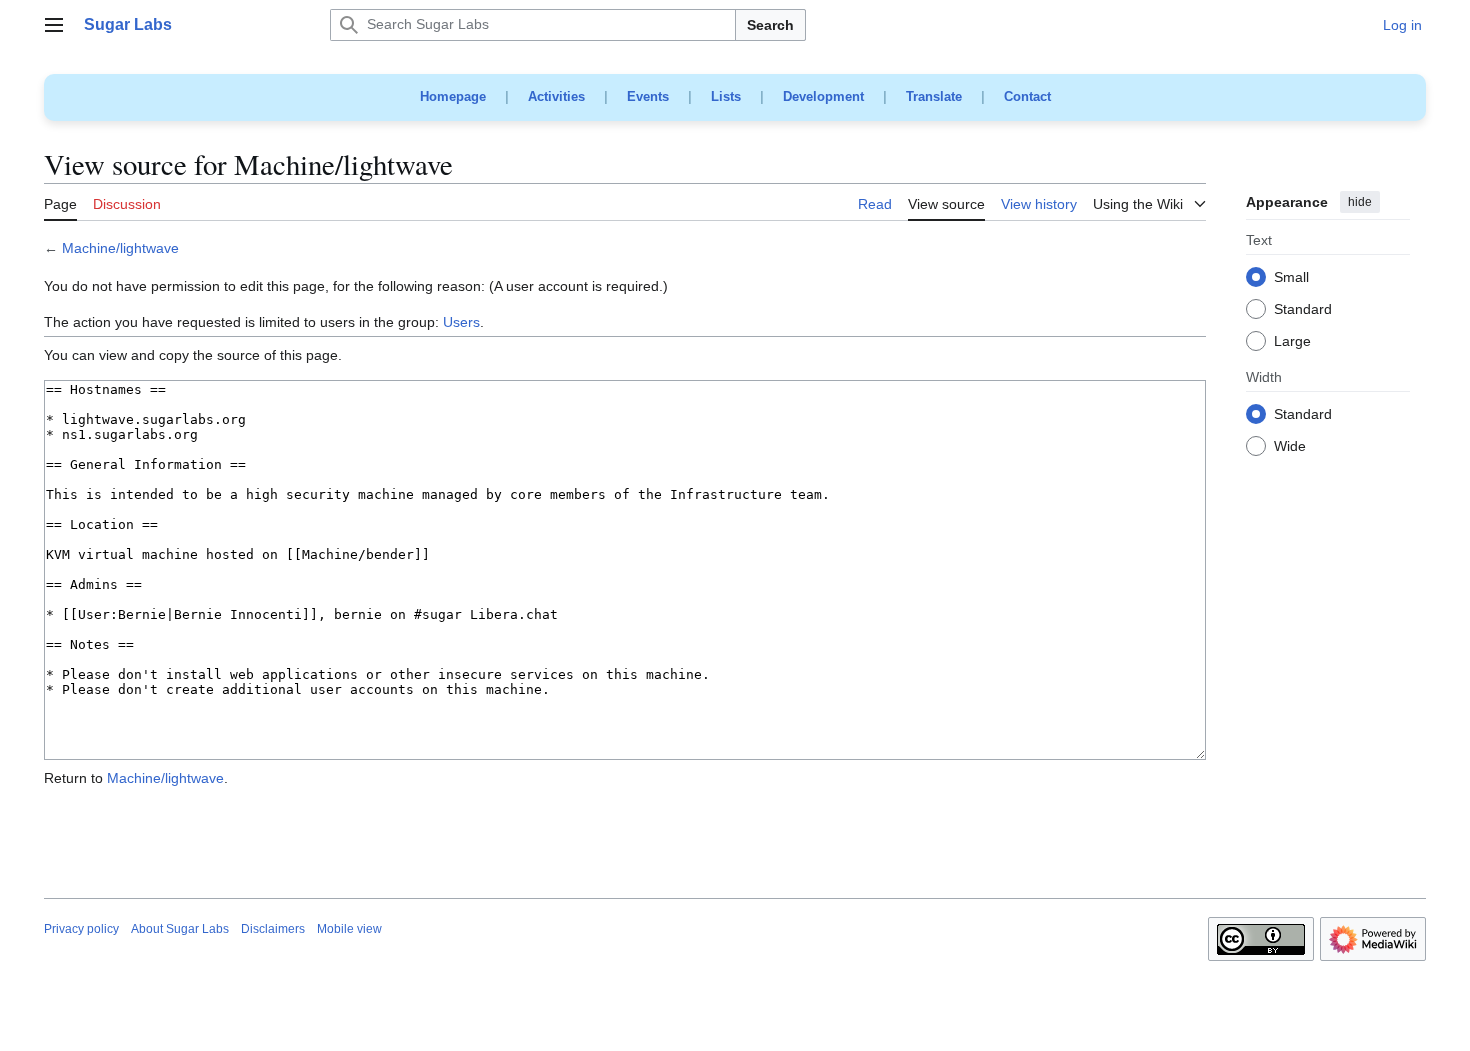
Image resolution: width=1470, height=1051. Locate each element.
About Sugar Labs (180, 929)
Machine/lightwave (120, 248)
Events (648, 96)
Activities (556, 96)
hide (1360, 202)
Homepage (453, 96)
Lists (726, 96)
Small (1291, 278)
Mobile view (349, 929)
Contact (1027, 96)
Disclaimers (273, 929)
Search (770, 25)
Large (1292, 342)
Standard (1303, 310)
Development (823, 96)
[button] (54, 25)
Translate (934, 96)
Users (461, 322)
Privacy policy (81, 929)
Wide (1290, 447)
